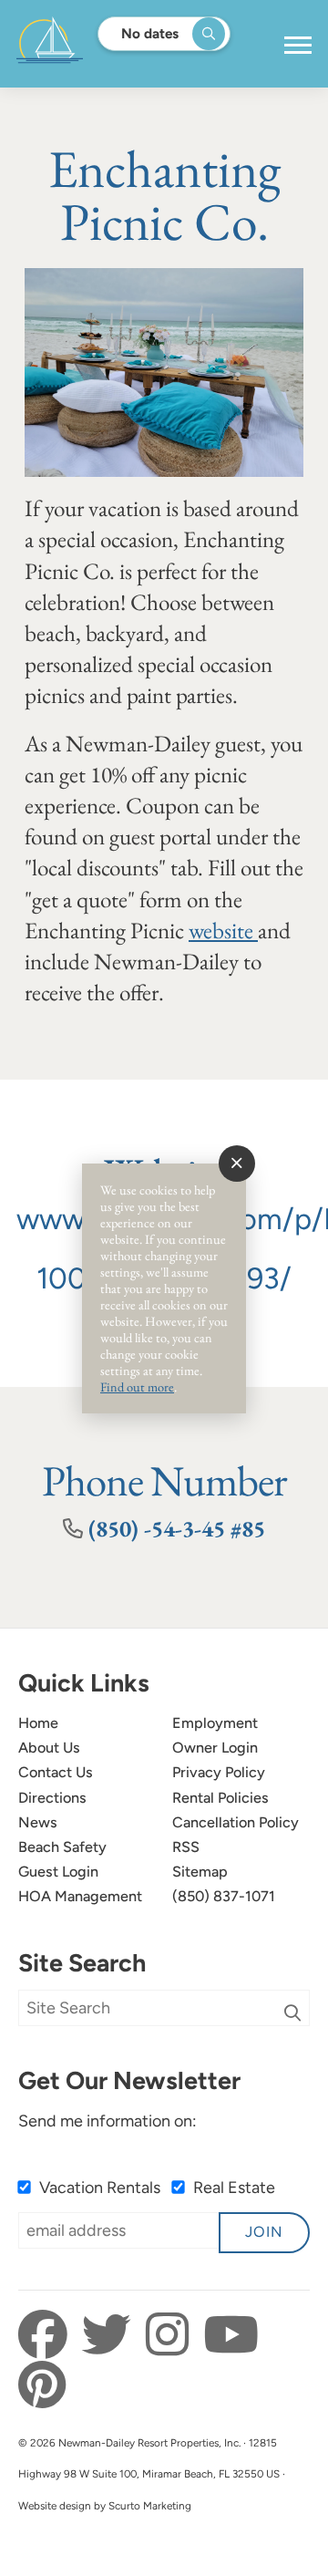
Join (264, 2232)
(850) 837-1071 (224, 1896)
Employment (215, 1723)
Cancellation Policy (236, 1822)
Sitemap (200, 1872)
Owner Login (215, 1748)
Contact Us (56, 1772)
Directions (52, 1798)
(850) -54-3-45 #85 (177, 1529)
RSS (186, 1847)
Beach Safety (62, 1847)
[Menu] (298, 46)
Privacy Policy (219, 1772)
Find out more (137, 1386)
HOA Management (80, 1896)
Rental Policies (220, 1798)
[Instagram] (172, 2335)
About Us (49, 1748)
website (223, 931)
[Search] (292, 2013)
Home (38, 1723)
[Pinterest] (42, 2385)
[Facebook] (48, 2335)
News (38, 1822)
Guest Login (58, 1872)
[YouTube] (231, 2335)
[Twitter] (112, 2335)
